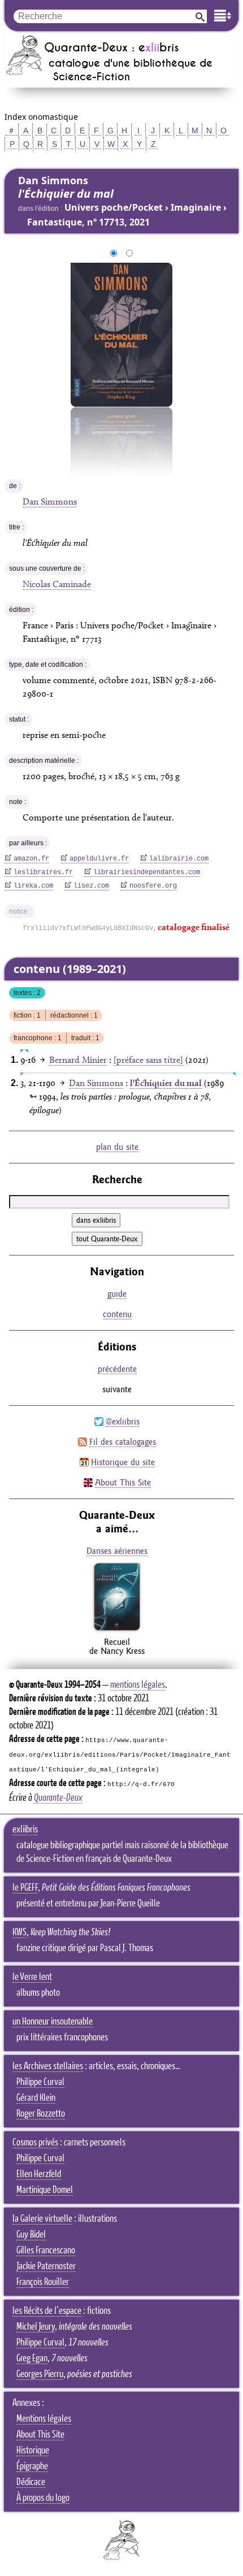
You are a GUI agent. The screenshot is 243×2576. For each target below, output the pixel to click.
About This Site (123, 1482)
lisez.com (91, 886)
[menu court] (223, 16)
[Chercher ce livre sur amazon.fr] (117, 1630)
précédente (117, 1369)
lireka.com (33, 886)
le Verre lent (32, 1977)
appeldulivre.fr (99, 859)
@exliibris (123, 1421)
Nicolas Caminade (57, 584)
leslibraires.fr (43, 872)
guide (117, 1294)
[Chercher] (200, 16)
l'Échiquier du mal (166, 1083)
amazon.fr (31, 859)
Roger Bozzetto (41, 2114)
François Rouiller (43, 2282)
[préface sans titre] (148, 1060)
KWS (19, 1932)
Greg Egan (32, 2358)
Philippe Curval (40, 2082)
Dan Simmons (50, 501)
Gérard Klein (36, 2098)
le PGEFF (25, 1888)
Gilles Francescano (46, 2251)
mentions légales (138, 1685)
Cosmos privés (35, 2143)
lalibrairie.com (179, 859)
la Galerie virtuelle (42, 2219)
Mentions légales (44, 2419)
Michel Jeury (36, 2327)
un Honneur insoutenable (53, 2022)
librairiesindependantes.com (147, 872)
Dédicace (31, 2482)
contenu (117, 1314)
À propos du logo (43, 2498)
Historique (33, 2451)
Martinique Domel (45, 2190)
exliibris (25, 1830)
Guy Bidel (31, 2235)
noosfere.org (153, 886)
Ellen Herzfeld (39, 2174)
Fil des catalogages (123, 1442)
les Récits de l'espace (47, 2311)
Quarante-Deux (58, 1798)
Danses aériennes (117, 1551)
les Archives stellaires (48, 2066)
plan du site (117, 1147)
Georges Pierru (40, 2374)
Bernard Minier (78, 1060)
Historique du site (123, 1462)
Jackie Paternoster (46, 2266)
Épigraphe (32, 2466)
